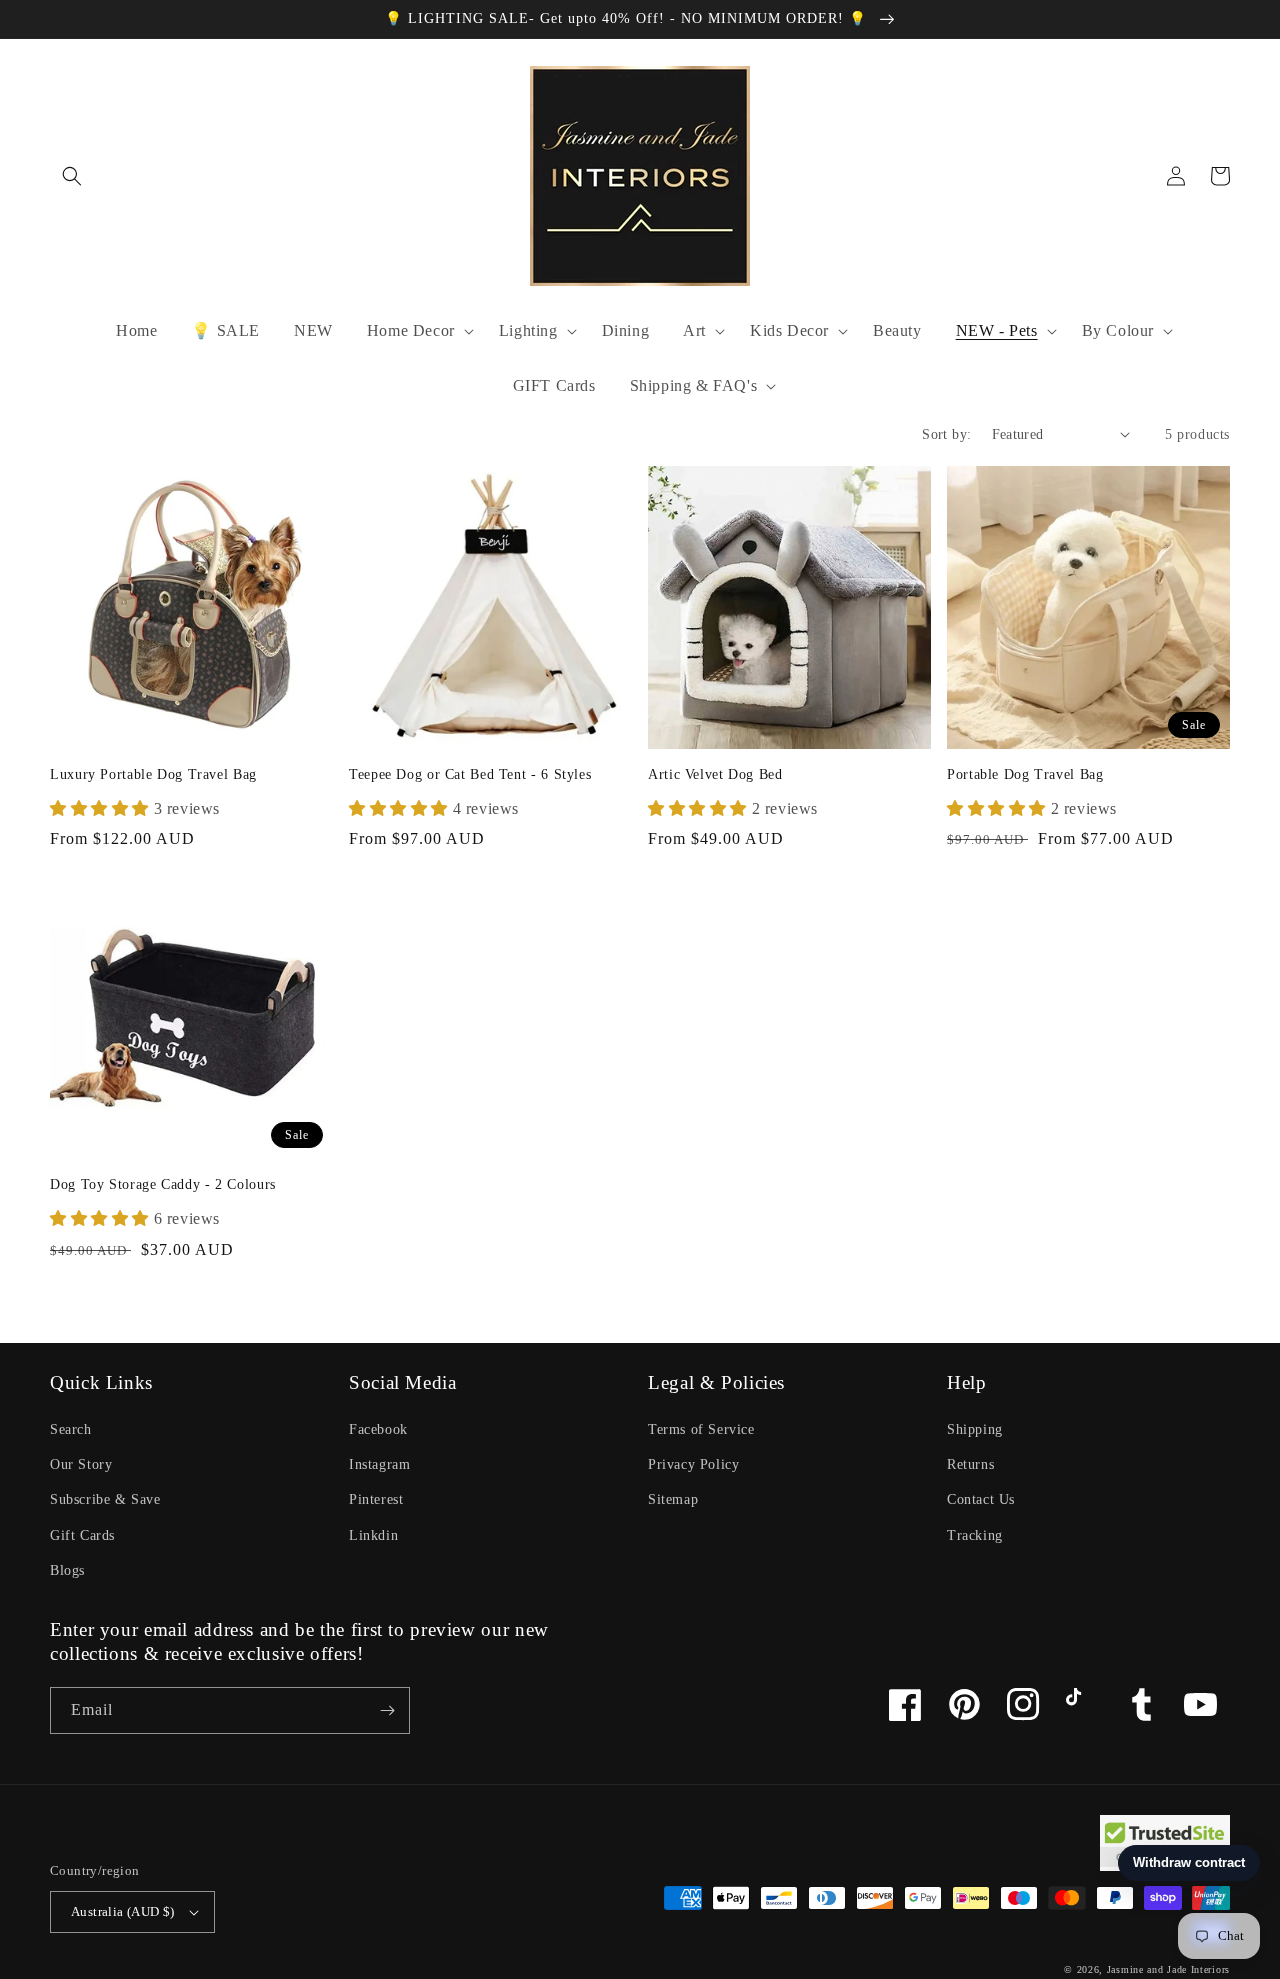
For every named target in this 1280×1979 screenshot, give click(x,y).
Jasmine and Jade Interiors (1168, 1969)
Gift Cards (82, 1535)
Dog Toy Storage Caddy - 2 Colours (163, 1184)
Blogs (67, 1570)
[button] (72, 176)
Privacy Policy (693, 1464)
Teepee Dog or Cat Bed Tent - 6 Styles (470, 774)
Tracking (975, 1535)
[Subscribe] (387, 1710)
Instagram (379, 1464)
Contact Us (981, 1499)
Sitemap (673, 1499)
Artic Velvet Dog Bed (715, 774)
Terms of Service (701, 1429)
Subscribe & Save (105, 1499)
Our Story (81, 1464)
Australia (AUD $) (123, 1911)
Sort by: (946, 434)
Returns (970, 1464)
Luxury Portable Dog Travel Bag (153, 774)
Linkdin (373, 1535)
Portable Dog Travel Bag (1025, 774)
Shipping (975, 1429)
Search (71, 1429)
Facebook (378, 1429)
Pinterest (376, 1499)
